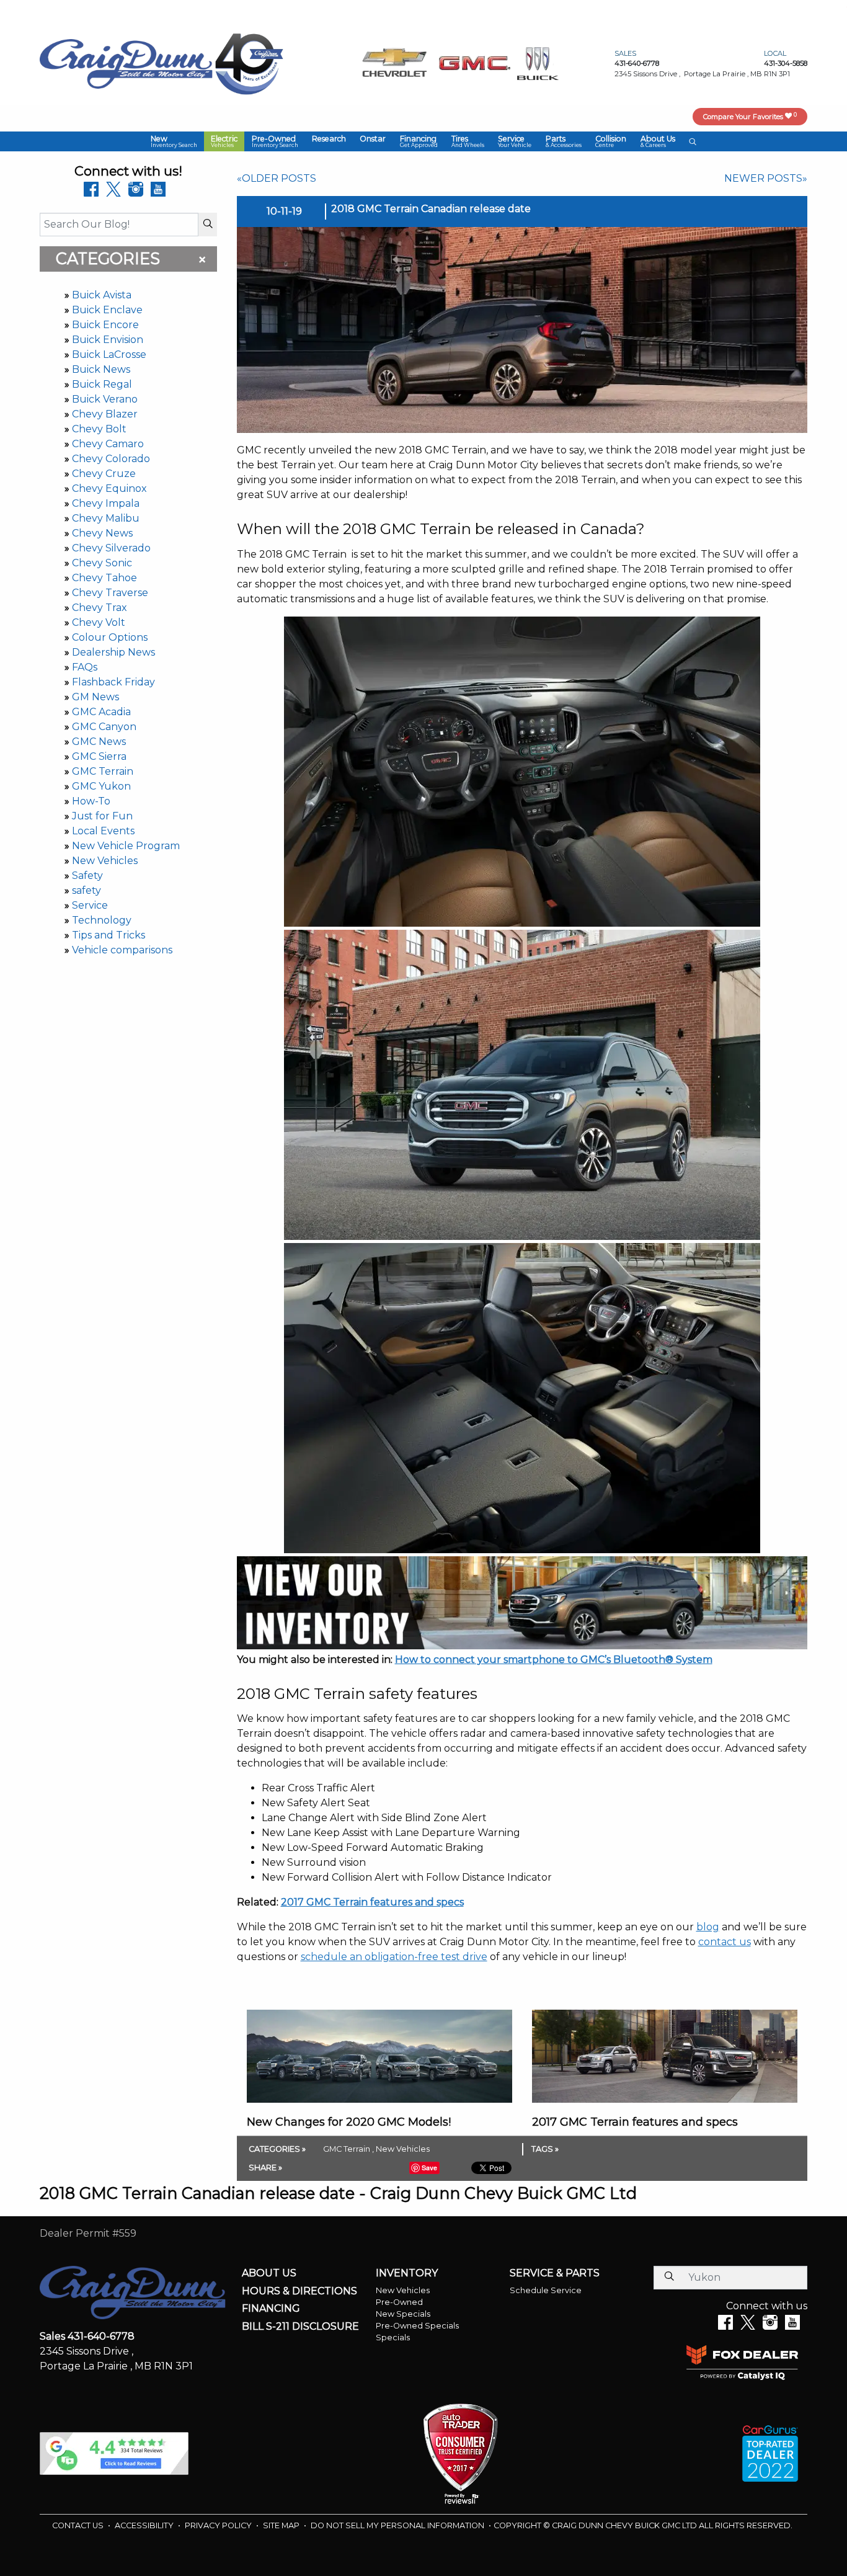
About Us (269, 2273)
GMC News (99, 742)
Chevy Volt (99, 622)
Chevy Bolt (99, 429)
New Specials (403, 2314)
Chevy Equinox (109, 488)
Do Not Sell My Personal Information (398, 2525)
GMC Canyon (104, 727)
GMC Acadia (101, 712)
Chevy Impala (106, 503)
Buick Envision (108, 340)
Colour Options (110, 637)
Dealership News (113, 652)
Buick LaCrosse (109, 354)
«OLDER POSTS (277, 178)
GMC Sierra (99, 756)
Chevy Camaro (108, 444)
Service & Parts (555, 2273)
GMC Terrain (103, 771)
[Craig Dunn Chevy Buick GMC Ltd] (126, 63)
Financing (271, 2309)
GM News (95, 697)
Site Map (282, 2525)
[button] (174, 141)
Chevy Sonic (102, 563)
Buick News (101, 369)
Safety (87, 876)
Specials (393, 2338)
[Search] (208, 225)
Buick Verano (105, 399)
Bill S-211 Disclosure (300, 2327)
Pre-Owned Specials (417, 2326)
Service (90, 905)
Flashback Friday (113, 682)
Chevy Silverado (111, 548)
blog (708, 1927)
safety (86, 890)
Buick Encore (105, 325)
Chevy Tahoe (104, 578)
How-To (91, 801)
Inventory (407, 2273)
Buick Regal (102, 384)
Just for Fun (102, 816)
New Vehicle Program (126, 846)
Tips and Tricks (109, 935)
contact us (725, 1942)
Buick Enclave (107, 310)
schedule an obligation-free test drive (394, 1957)
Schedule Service (546, 2290)
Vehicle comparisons (122, 950)
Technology (102, 920)
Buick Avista (102, 295)
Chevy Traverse (110, 593)
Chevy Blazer (105, 414)
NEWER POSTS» (766, 178)
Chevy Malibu (106, 518)
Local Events (103, 831)
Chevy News (102, 533)
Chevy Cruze (104, 474)
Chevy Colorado (111, 459)
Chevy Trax (100, 608)
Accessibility (145, 2525)
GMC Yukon (101, 786)
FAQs (85, 667)
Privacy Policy (219, 2525)
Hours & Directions (299, 2291)
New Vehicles (105, 861)
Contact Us (79, 2525)
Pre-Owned (399, 2302)
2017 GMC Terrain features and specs (372, 1902)
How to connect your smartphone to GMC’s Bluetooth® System (554, 1660)
